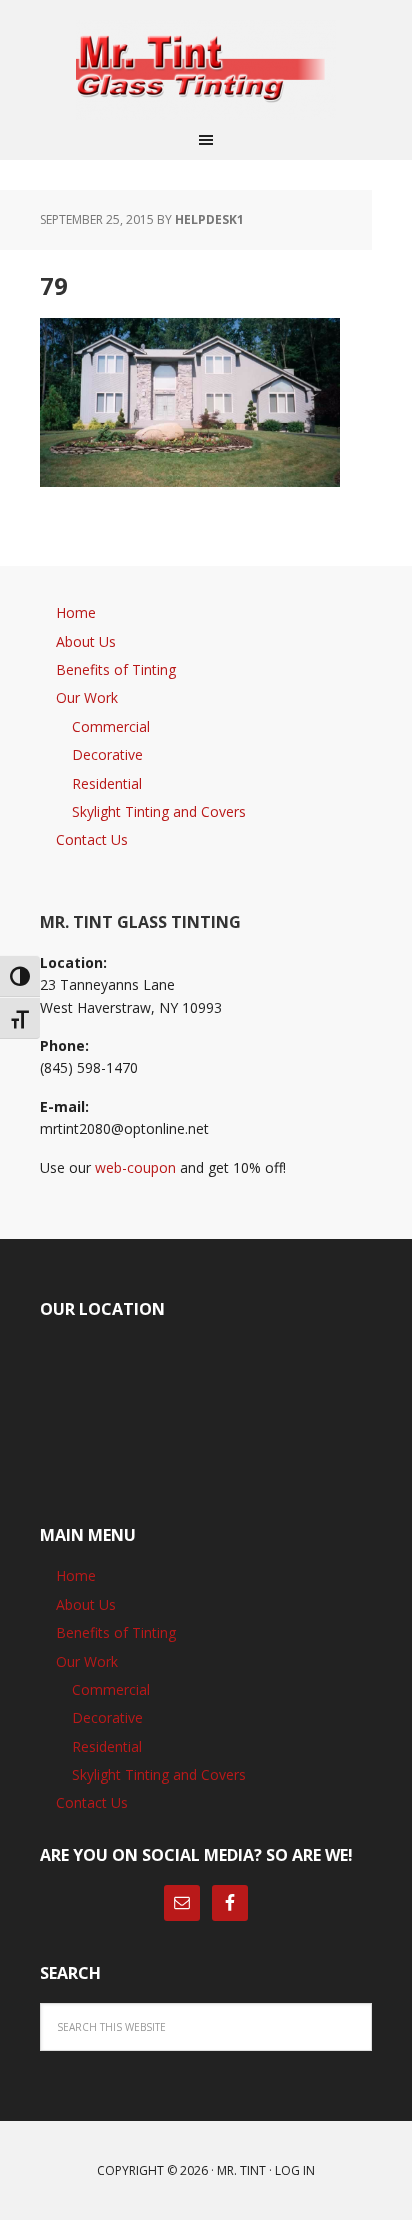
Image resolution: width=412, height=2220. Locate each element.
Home (76, 612)
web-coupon (135, 1167)
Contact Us (92, 839)
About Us (86, 641)
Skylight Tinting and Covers (159, 811)
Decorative (107, 754)
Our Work (87, 697)
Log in (295, 2170)
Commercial (111, 726)
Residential (107, 783)
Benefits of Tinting (116, 669)
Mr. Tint (241, 2170)
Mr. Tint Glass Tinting (206, 70)
